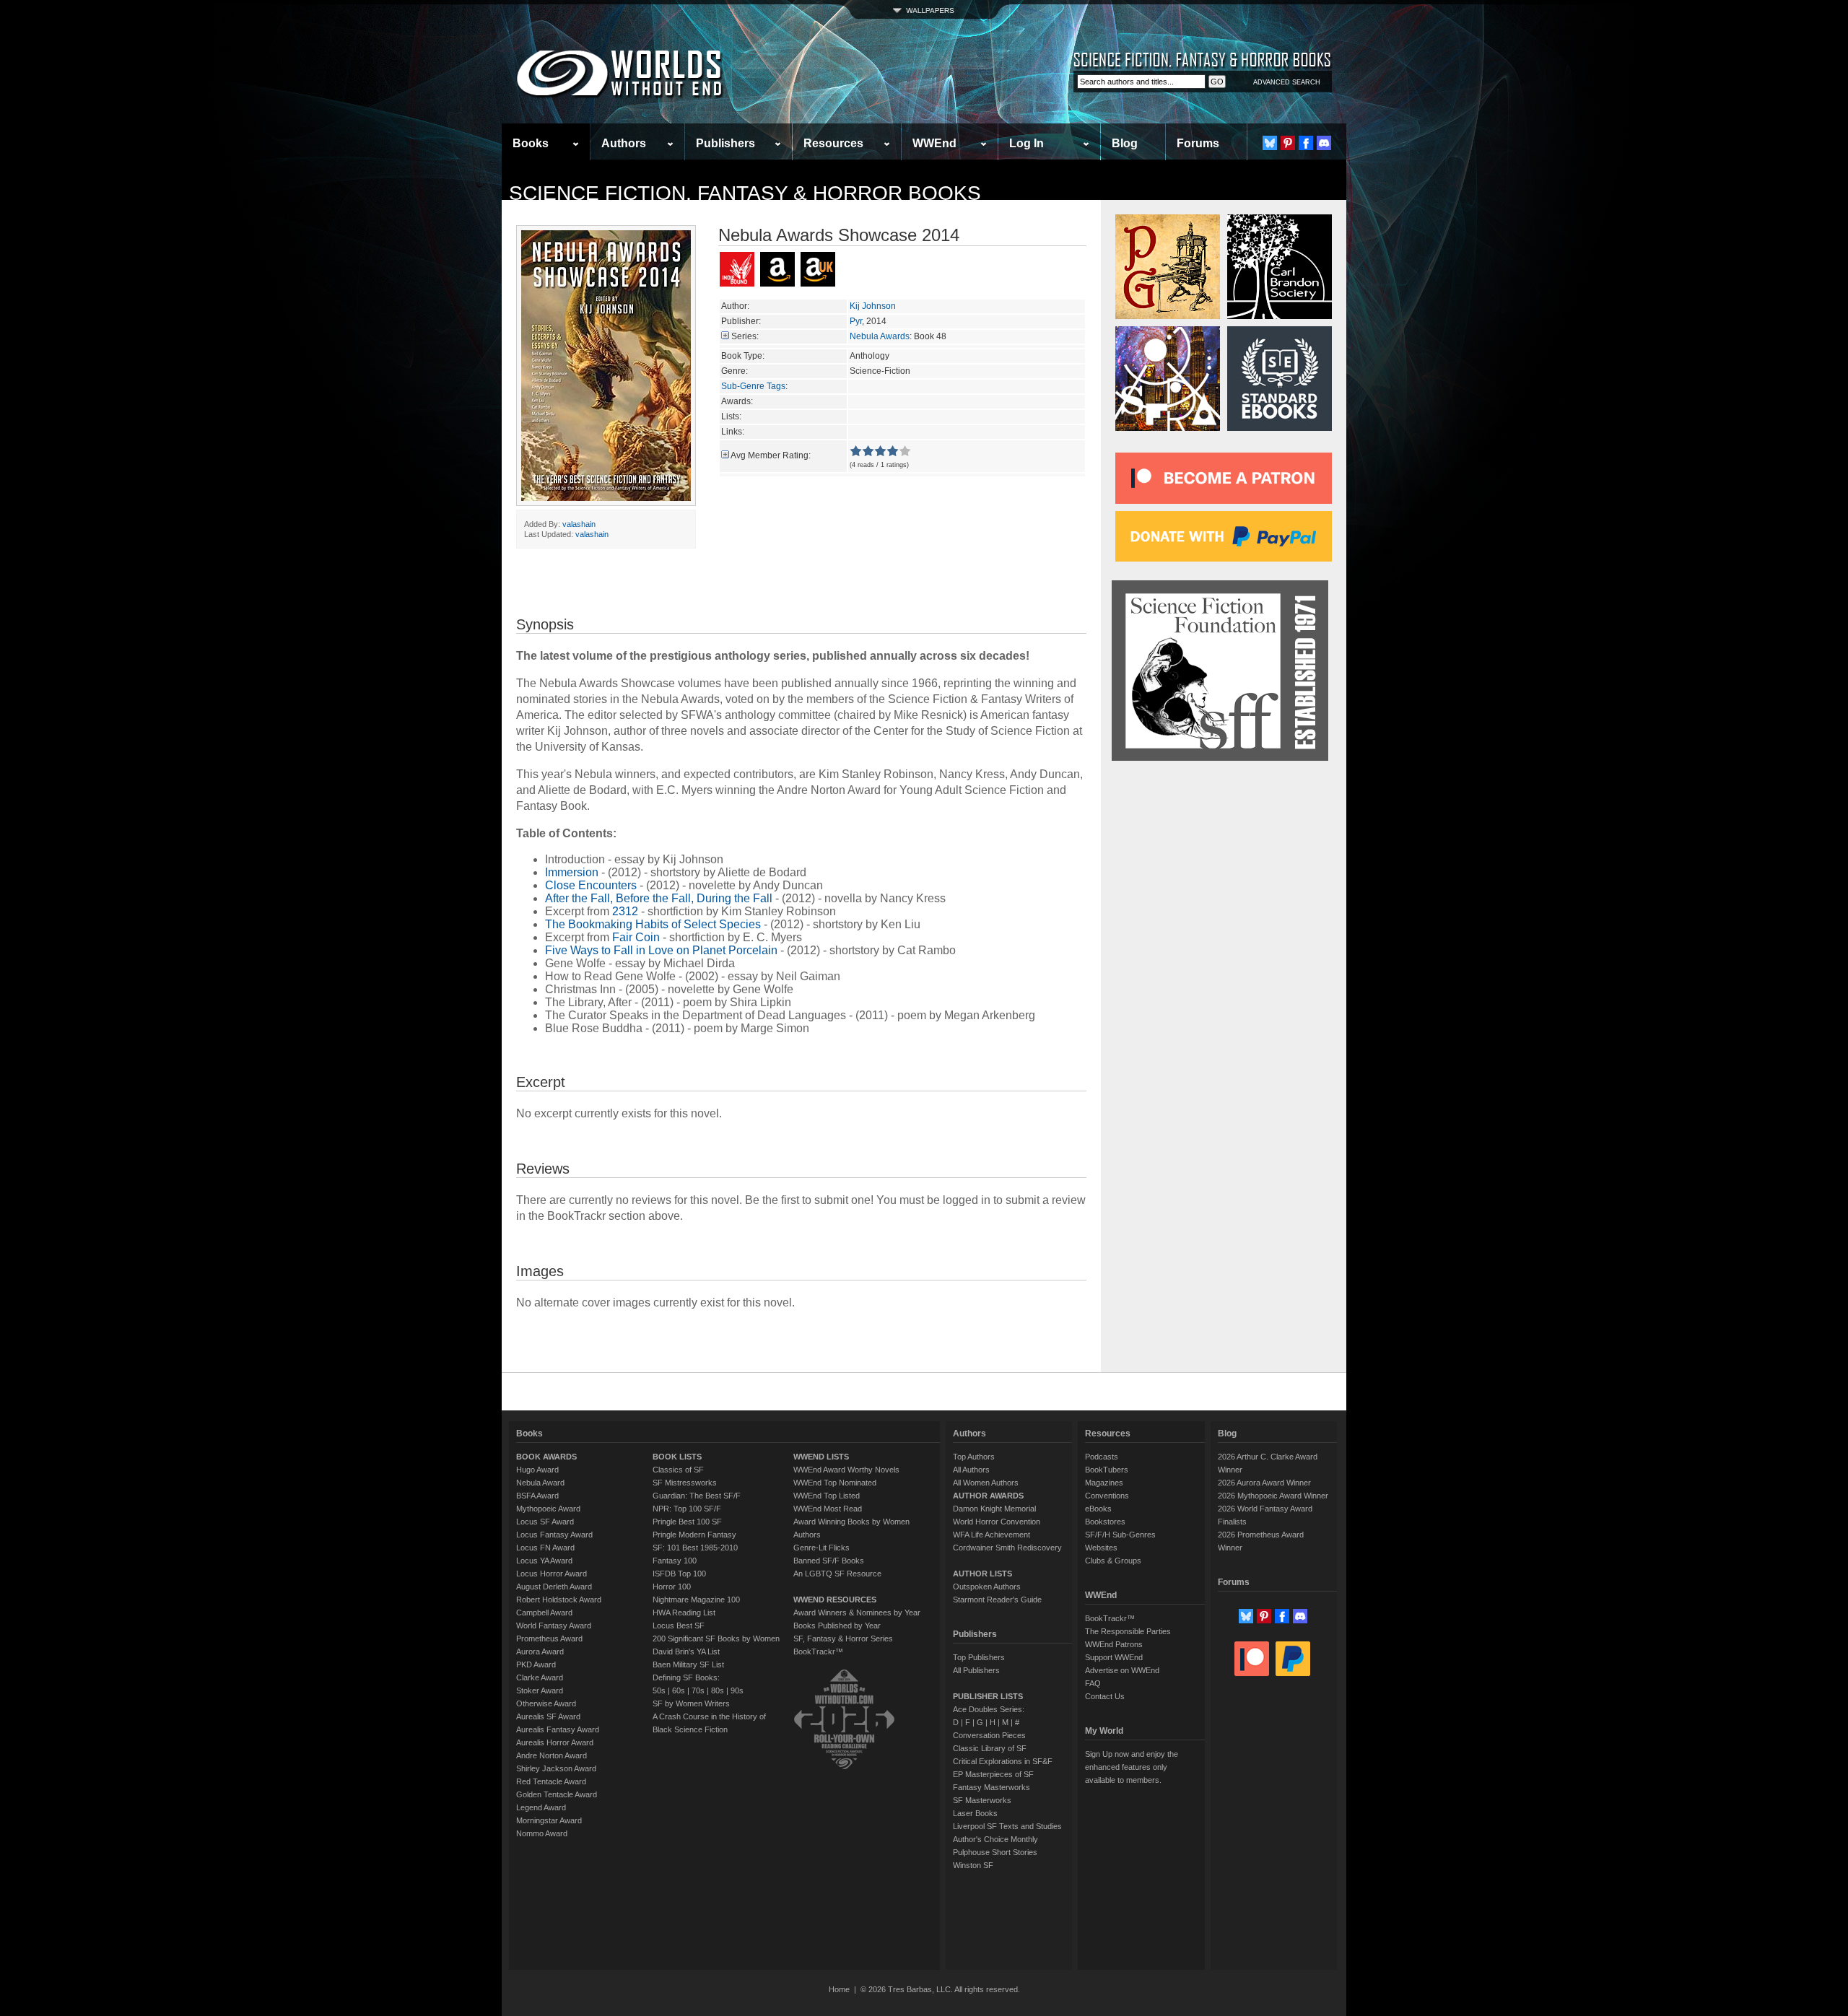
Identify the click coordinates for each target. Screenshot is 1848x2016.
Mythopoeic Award (548, 1509)
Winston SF (973, 1865)
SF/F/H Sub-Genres (1120, 1535)
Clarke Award (540, 1677)
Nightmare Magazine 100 (696, 1600)
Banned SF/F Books (829, 1561)
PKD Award (536, 1664)
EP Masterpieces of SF (993, 1774)
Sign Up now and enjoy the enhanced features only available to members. (1132, 1767)
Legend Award (541, 1807)
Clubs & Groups (1113, 1561)
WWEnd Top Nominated (835, 1483)
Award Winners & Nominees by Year (857, 1613)
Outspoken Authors (987, 1587)
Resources (833, 143)
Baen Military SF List (688, 1664)
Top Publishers (979, 1657)
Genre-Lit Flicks (821, 1548)
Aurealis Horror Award (555, 1742)
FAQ (1093, 1683)
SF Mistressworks (685, 1483)
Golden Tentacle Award (557, 1794)
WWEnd (934, 143)
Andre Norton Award (552, 1755)
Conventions (1107, 1496)
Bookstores (1105, 1522)
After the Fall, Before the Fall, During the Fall (659, 898)
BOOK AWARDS (546, 1457)
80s (718, 1690)
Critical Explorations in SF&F (1003, 1761)
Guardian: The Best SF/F (697, 1496)
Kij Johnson (873, 306)
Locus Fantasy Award (554, 1535)
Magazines (1104, 1483)
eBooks (1098, 1509)
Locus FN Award (545, 1548)
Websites (1101, 1548)
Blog (1125, 143)
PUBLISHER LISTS (988, 1696)
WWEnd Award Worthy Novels (846, 1470)
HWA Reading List (684, 1613)
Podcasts (1102, 1457)
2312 (625, 911)
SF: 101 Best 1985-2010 (695, 1548)
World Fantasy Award (554, 1626)
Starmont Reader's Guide (997, 1600)
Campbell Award (544, 1613)
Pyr (856, 321)
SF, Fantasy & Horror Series (843, 1638)
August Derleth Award (554, 1587)
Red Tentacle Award (551, 1781)
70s (698, 1690)
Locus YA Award (544, 1561)
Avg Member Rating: (771, 455)
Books (531, 143)
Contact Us (1105, 1696)
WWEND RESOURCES (835, 1600)
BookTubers (1107, 1470)
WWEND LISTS (821, 1457)
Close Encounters (591, 885)
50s (659, 1690)
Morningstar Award (549, 1820)
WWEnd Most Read (828, 1509)
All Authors (971, 1470)
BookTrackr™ (818, 1651)
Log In (1027, 143)
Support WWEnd (1114, 1657)
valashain (579, 524)
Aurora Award (540, 1651)
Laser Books (975, 1813)
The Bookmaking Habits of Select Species (653, 924)
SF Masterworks (982, 1800)
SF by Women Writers (691, 1703)
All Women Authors (986, 1483)
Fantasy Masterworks (991, 1787)
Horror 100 (672, 1587)
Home (839, 1989)
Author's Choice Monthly (995, 1839)
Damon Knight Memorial (994, 1509)
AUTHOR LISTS (982, 1574)
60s (679, 1690)
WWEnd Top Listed (827, 1496)
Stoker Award (540, 1690)
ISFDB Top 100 (679, 1574)
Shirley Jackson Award (556, 1768)
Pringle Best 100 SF (687, 1522)
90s (737, 1690)
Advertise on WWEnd (1122, 1670)
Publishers (725, 143)
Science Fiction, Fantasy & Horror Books (745, 193)
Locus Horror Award (552, 1574)
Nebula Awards (880, 336)
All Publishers (976, 1670)
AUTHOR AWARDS (988, 1496)
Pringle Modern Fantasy (694, 1535)
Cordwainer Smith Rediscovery (1007, 1548)
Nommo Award (542, 1833)
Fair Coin (636, 937)
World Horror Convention (997, 1522)
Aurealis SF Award (548, 1716)
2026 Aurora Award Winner (1264, 1483)
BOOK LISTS (677, 1457)
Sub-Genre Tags (753, 386)
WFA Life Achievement (991, 1535)
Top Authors (974, 1457)
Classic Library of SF (990, 1748)
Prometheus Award (549, 1638)
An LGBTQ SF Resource (837, 1574)
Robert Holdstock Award (559, 1600)
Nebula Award (540, 1483)
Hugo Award (537, 1470)
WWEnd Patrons (1114, 1644)
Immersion (572, 872)
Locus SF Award (545, 1522)
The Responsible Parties (1128, 1631)
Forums (1198, 143)
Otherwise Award (546, 1703)
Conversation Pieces (989, 1735)
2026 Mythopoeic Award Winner (1273, 1496)
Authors (624, 143)
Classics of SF (678, 1470)
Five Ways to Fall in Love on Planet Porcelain (661, 950)
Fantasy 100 (675, 1561)
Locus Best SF (679, 1626)
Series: (745, 336)
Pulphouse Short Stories (995, 1852)
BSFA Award (537, 1496)
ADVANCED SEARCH (1287, 82)
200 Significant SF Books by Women (716, 1638)
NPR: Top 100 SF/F (687, 1509)
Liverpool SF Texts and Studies (1007, 1826)
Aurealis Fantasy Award (558, 1729)
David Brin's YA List (686, 1651)
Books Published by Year (837, 1626)
